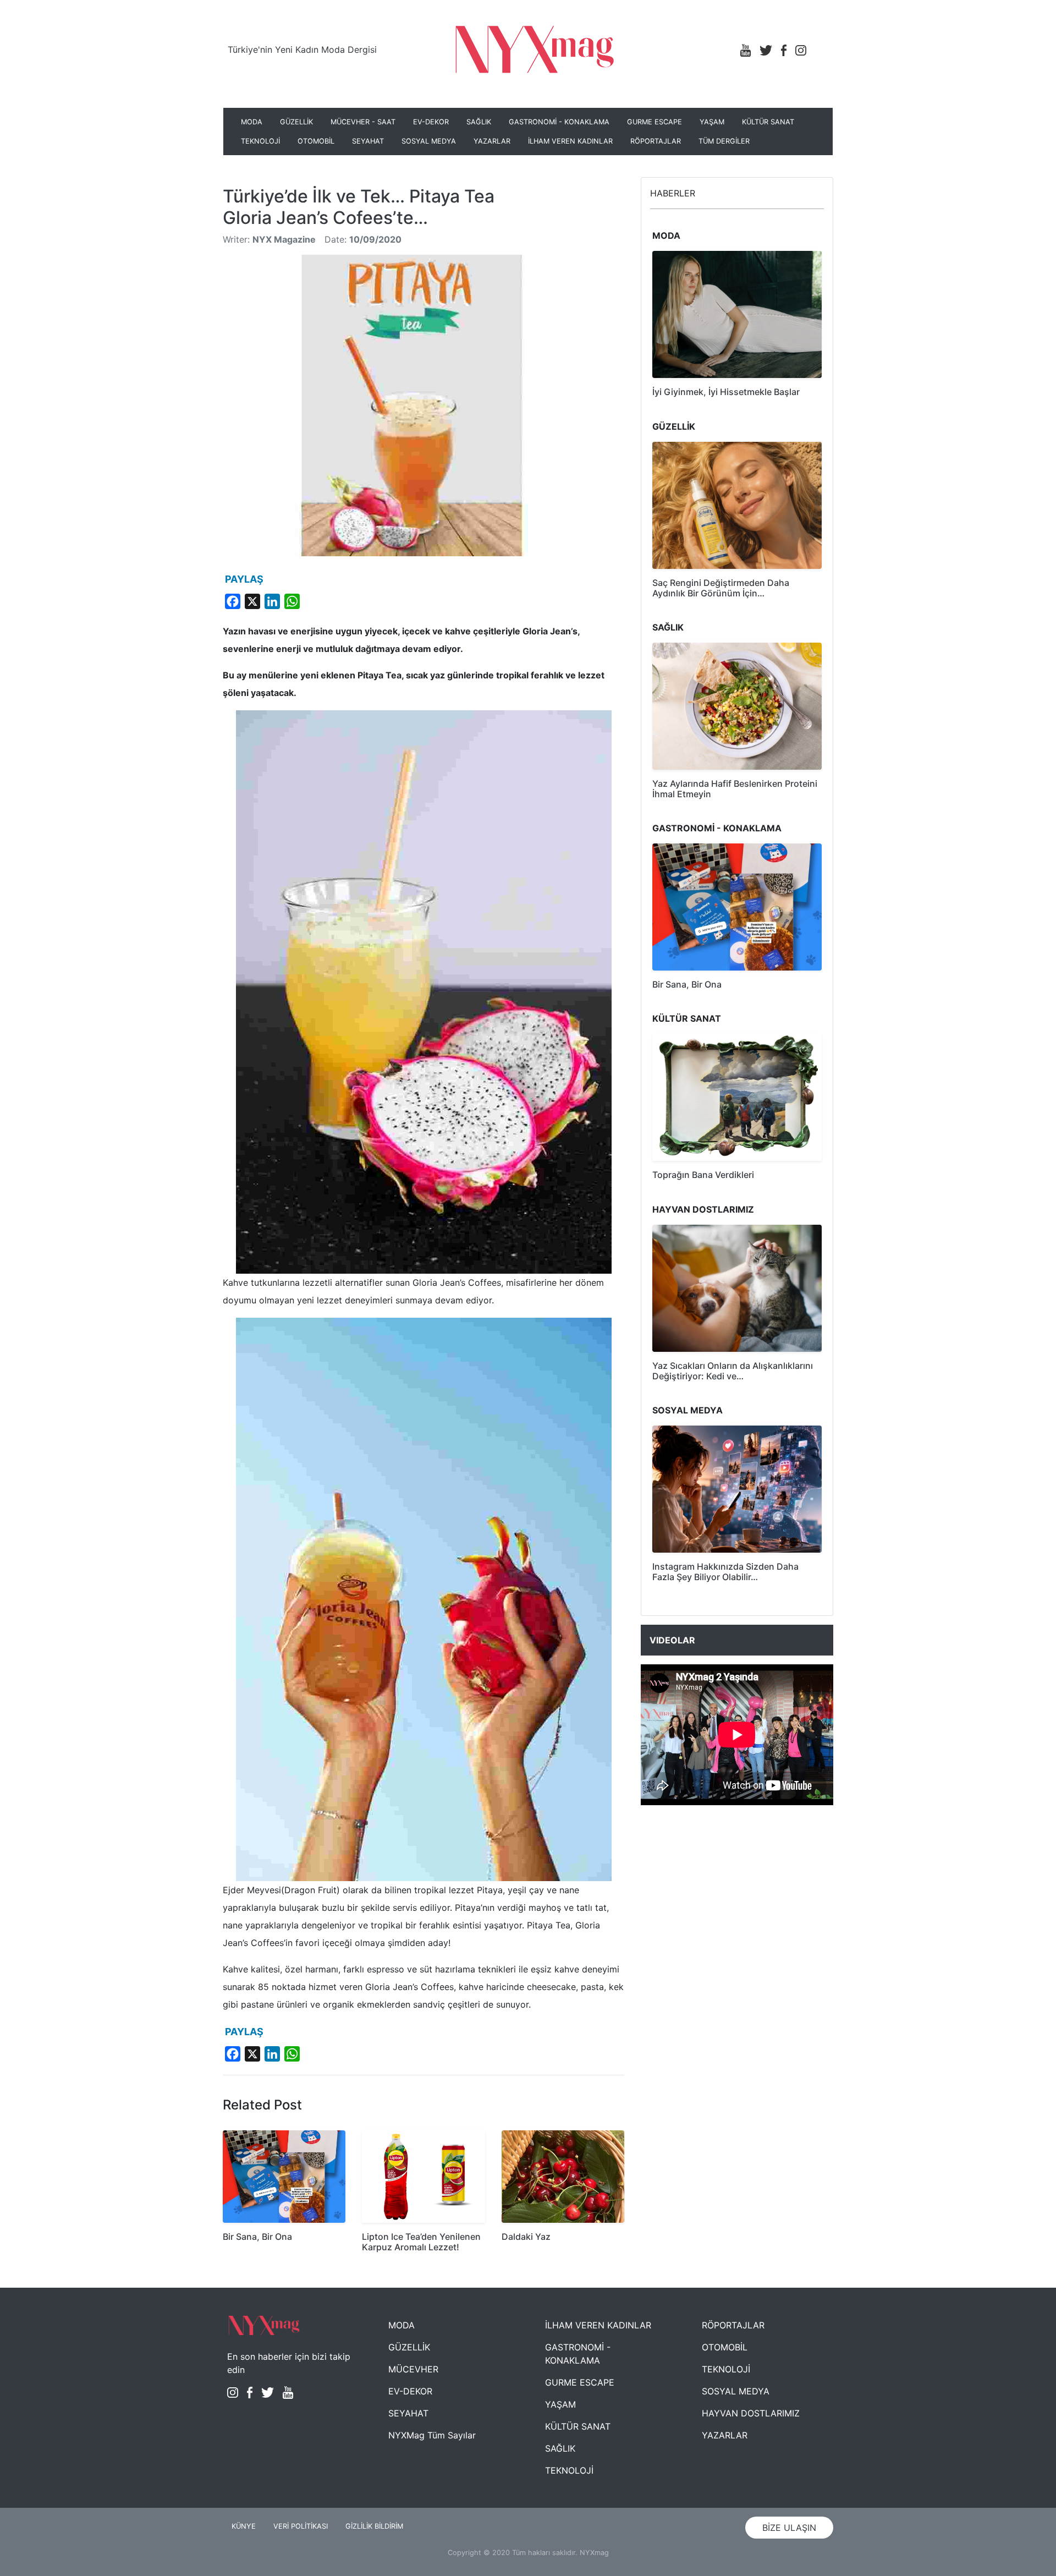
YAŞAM (712, 122)
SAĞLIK (479, 122)
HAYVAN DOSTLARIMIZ (751, 2413)
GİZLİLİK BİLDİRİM (374, 2526)
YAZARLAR (492, 141)
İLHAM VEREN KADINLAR (570, 141)
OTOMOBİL (316, 141)
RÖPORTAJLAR (656, 141)
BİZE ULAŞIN (789, 2528)
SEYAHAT (368, 141)
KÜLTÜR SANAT (768, 122)
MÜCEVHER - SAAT (363, 122)
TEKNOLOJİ (260, 141)
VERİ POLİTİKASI (301, 2526)
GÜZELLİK (296, 122)
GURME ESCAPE (654, 122)
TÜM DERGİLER (724, 141)
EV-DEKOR (431, 122)
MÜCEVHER (413, 2369)
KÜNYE (244, 2526)
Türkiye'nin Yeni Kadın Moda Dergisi (302, 50)
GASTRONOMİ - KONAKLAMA (559, 122)
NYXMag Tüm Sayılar (432, 2435)
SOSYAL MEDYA (429, 141)
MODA (252, 122)
